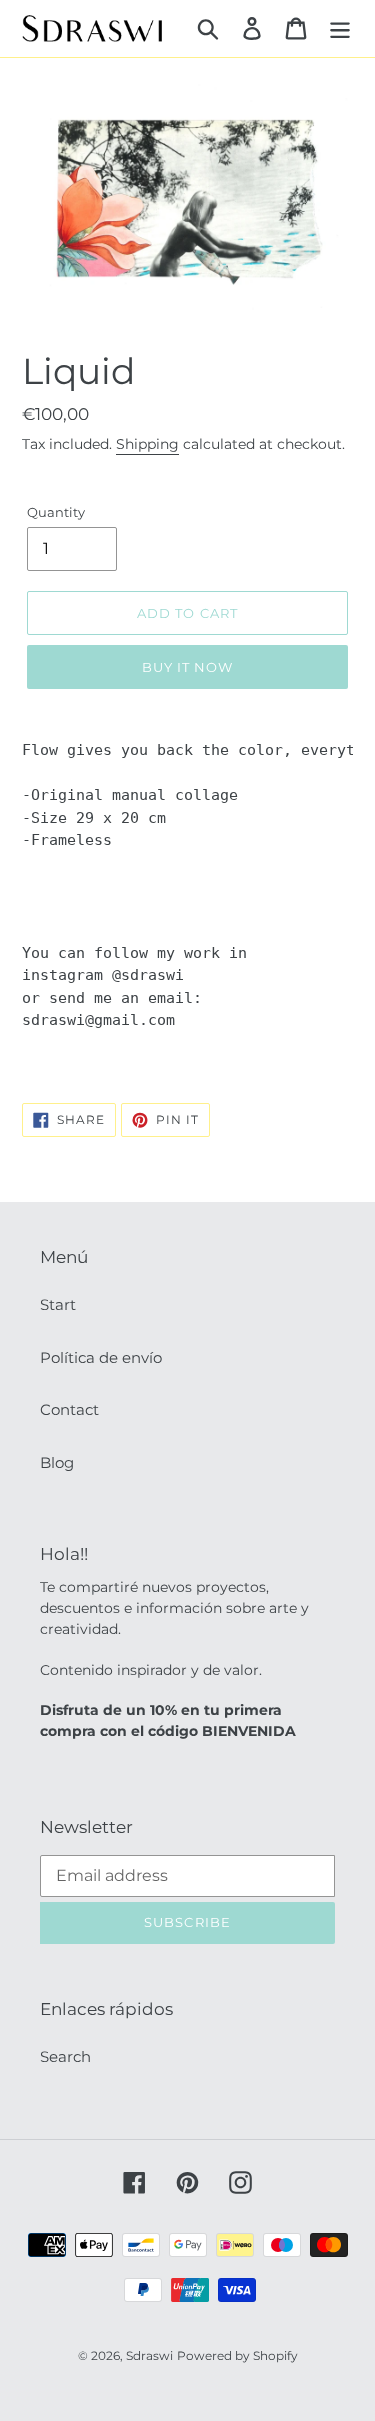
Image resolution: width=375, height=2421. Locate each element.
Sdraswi (149, 2355)
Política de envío (101, 1357)
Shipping (147, 444)
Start (58, 1304)
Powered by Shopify (237, 2355)
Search (65, 2056)
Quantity (56, 512)
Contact (69, 1409)
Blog (57, 1462)
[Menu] (340, 28)
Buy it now (187, 667)
